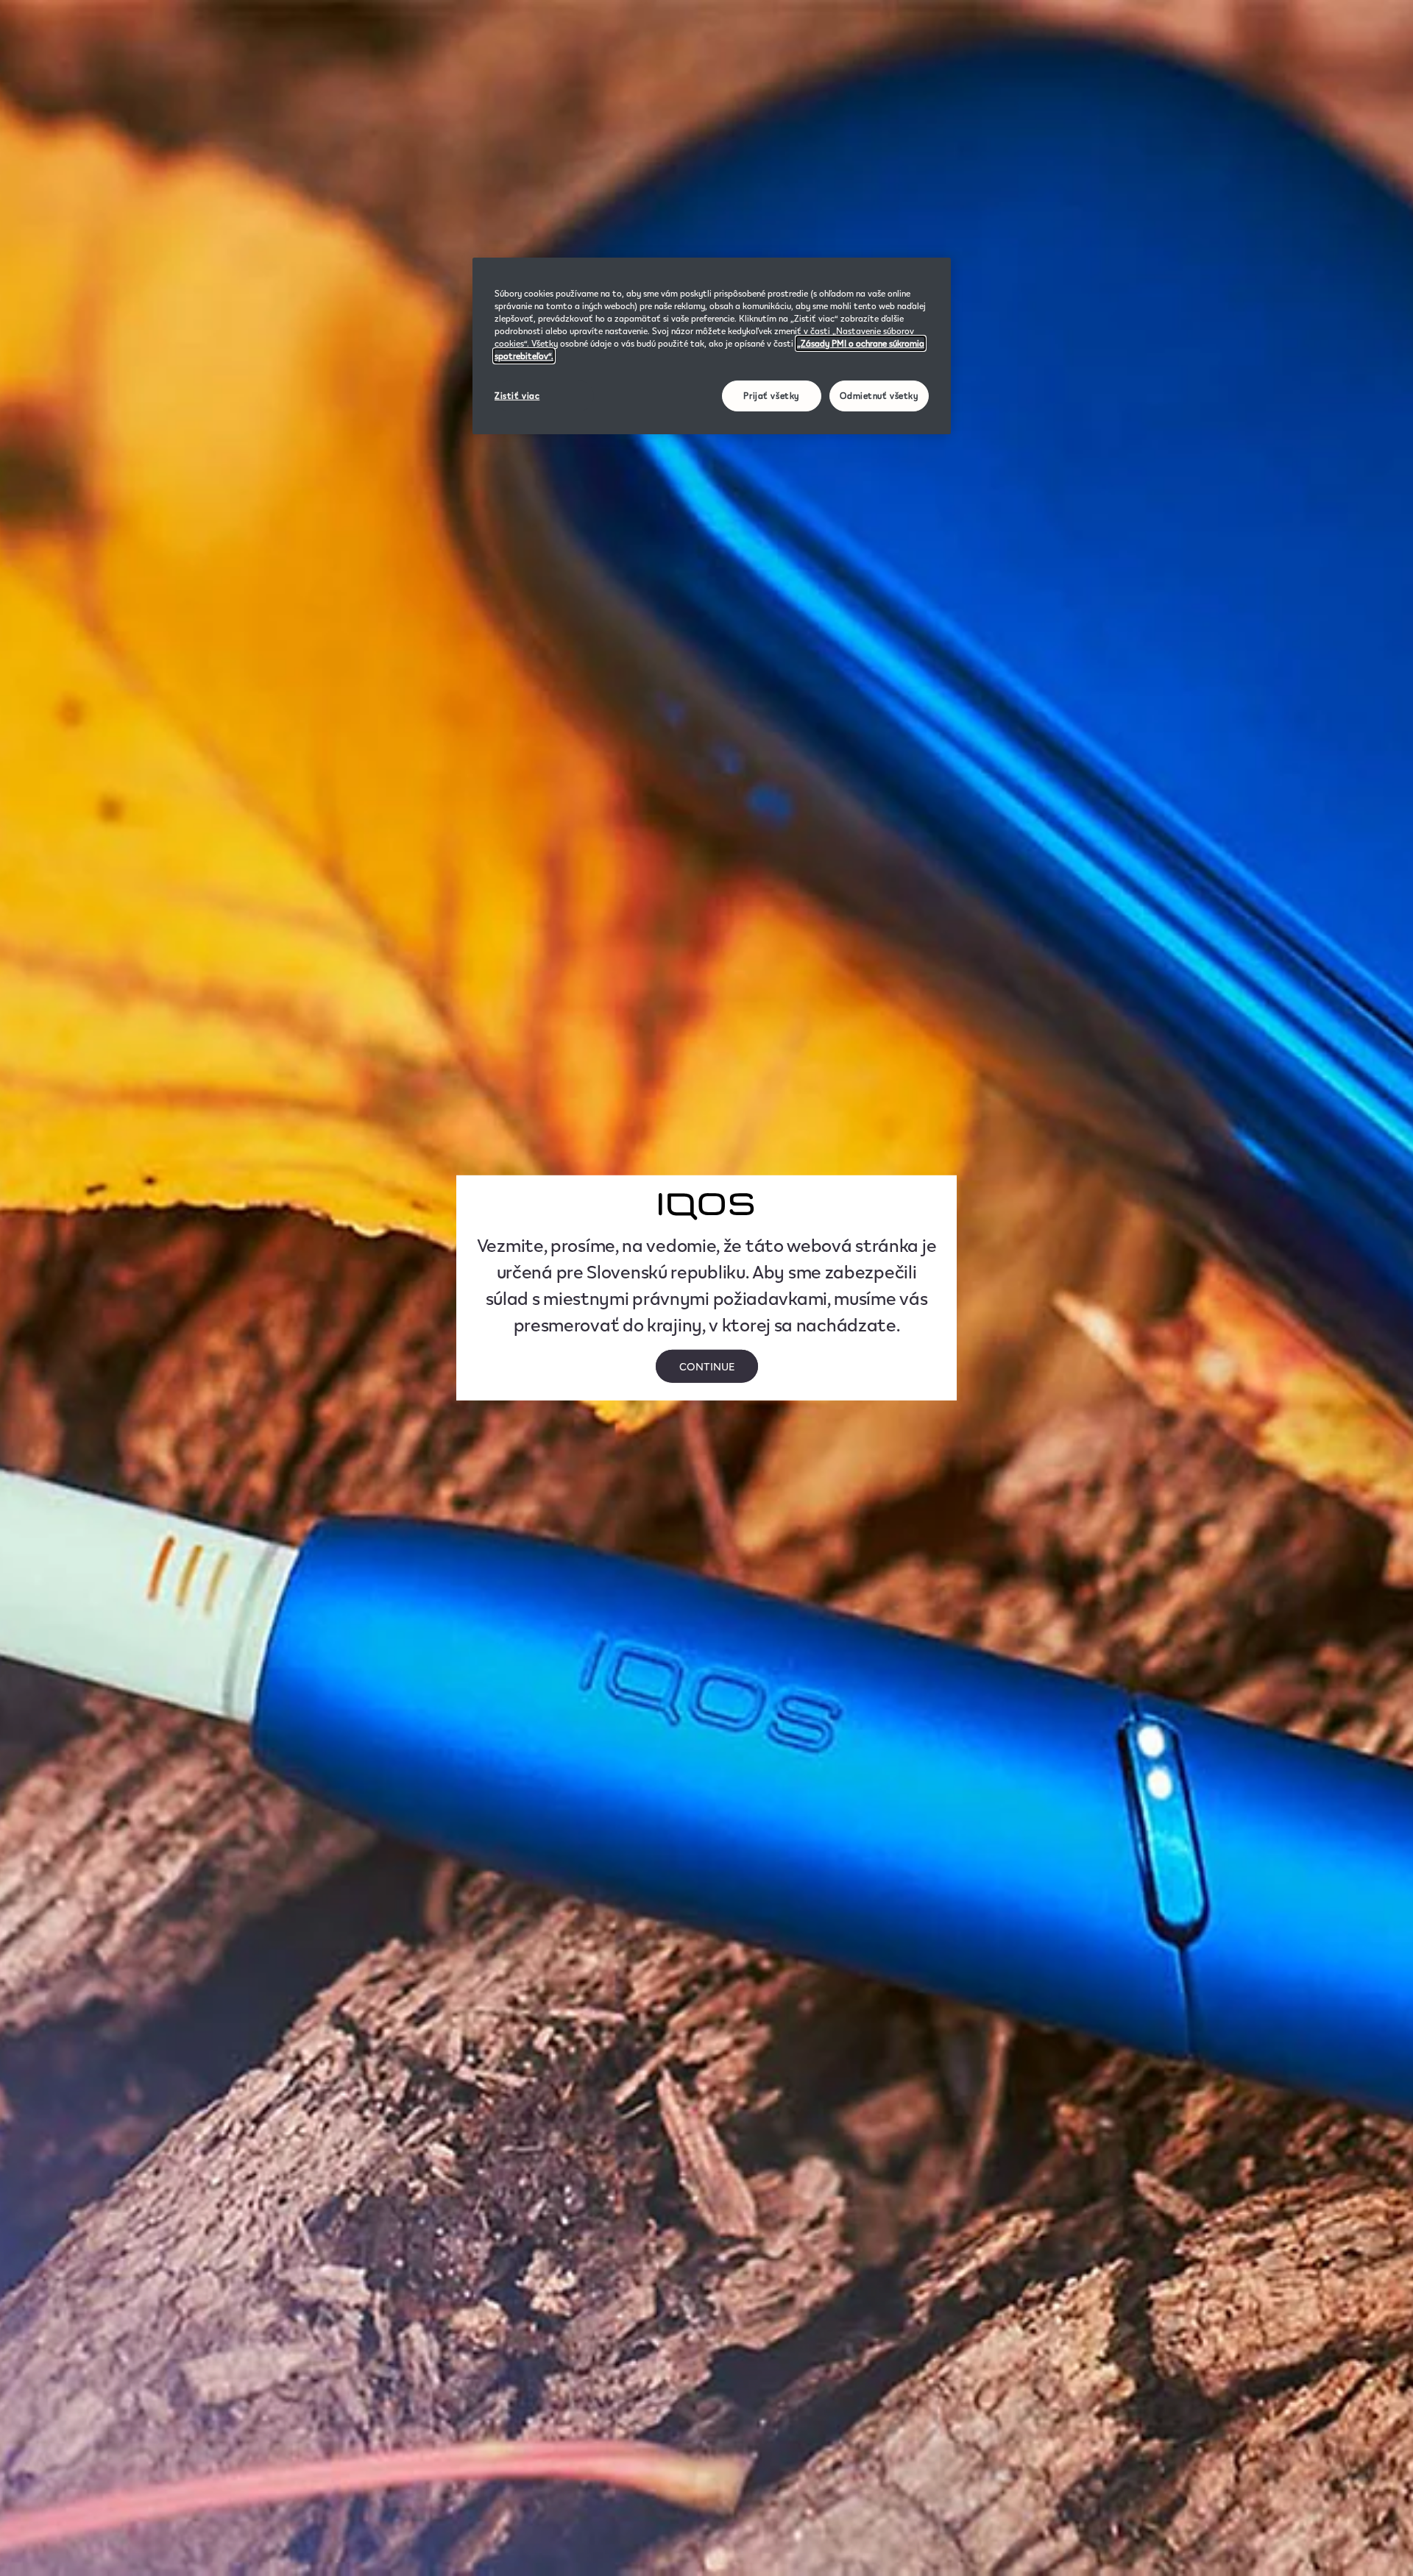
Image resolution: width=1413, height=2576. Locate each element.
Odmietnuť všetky (879, 396)
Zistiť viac (517, 396)
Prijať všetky (771, 396)
